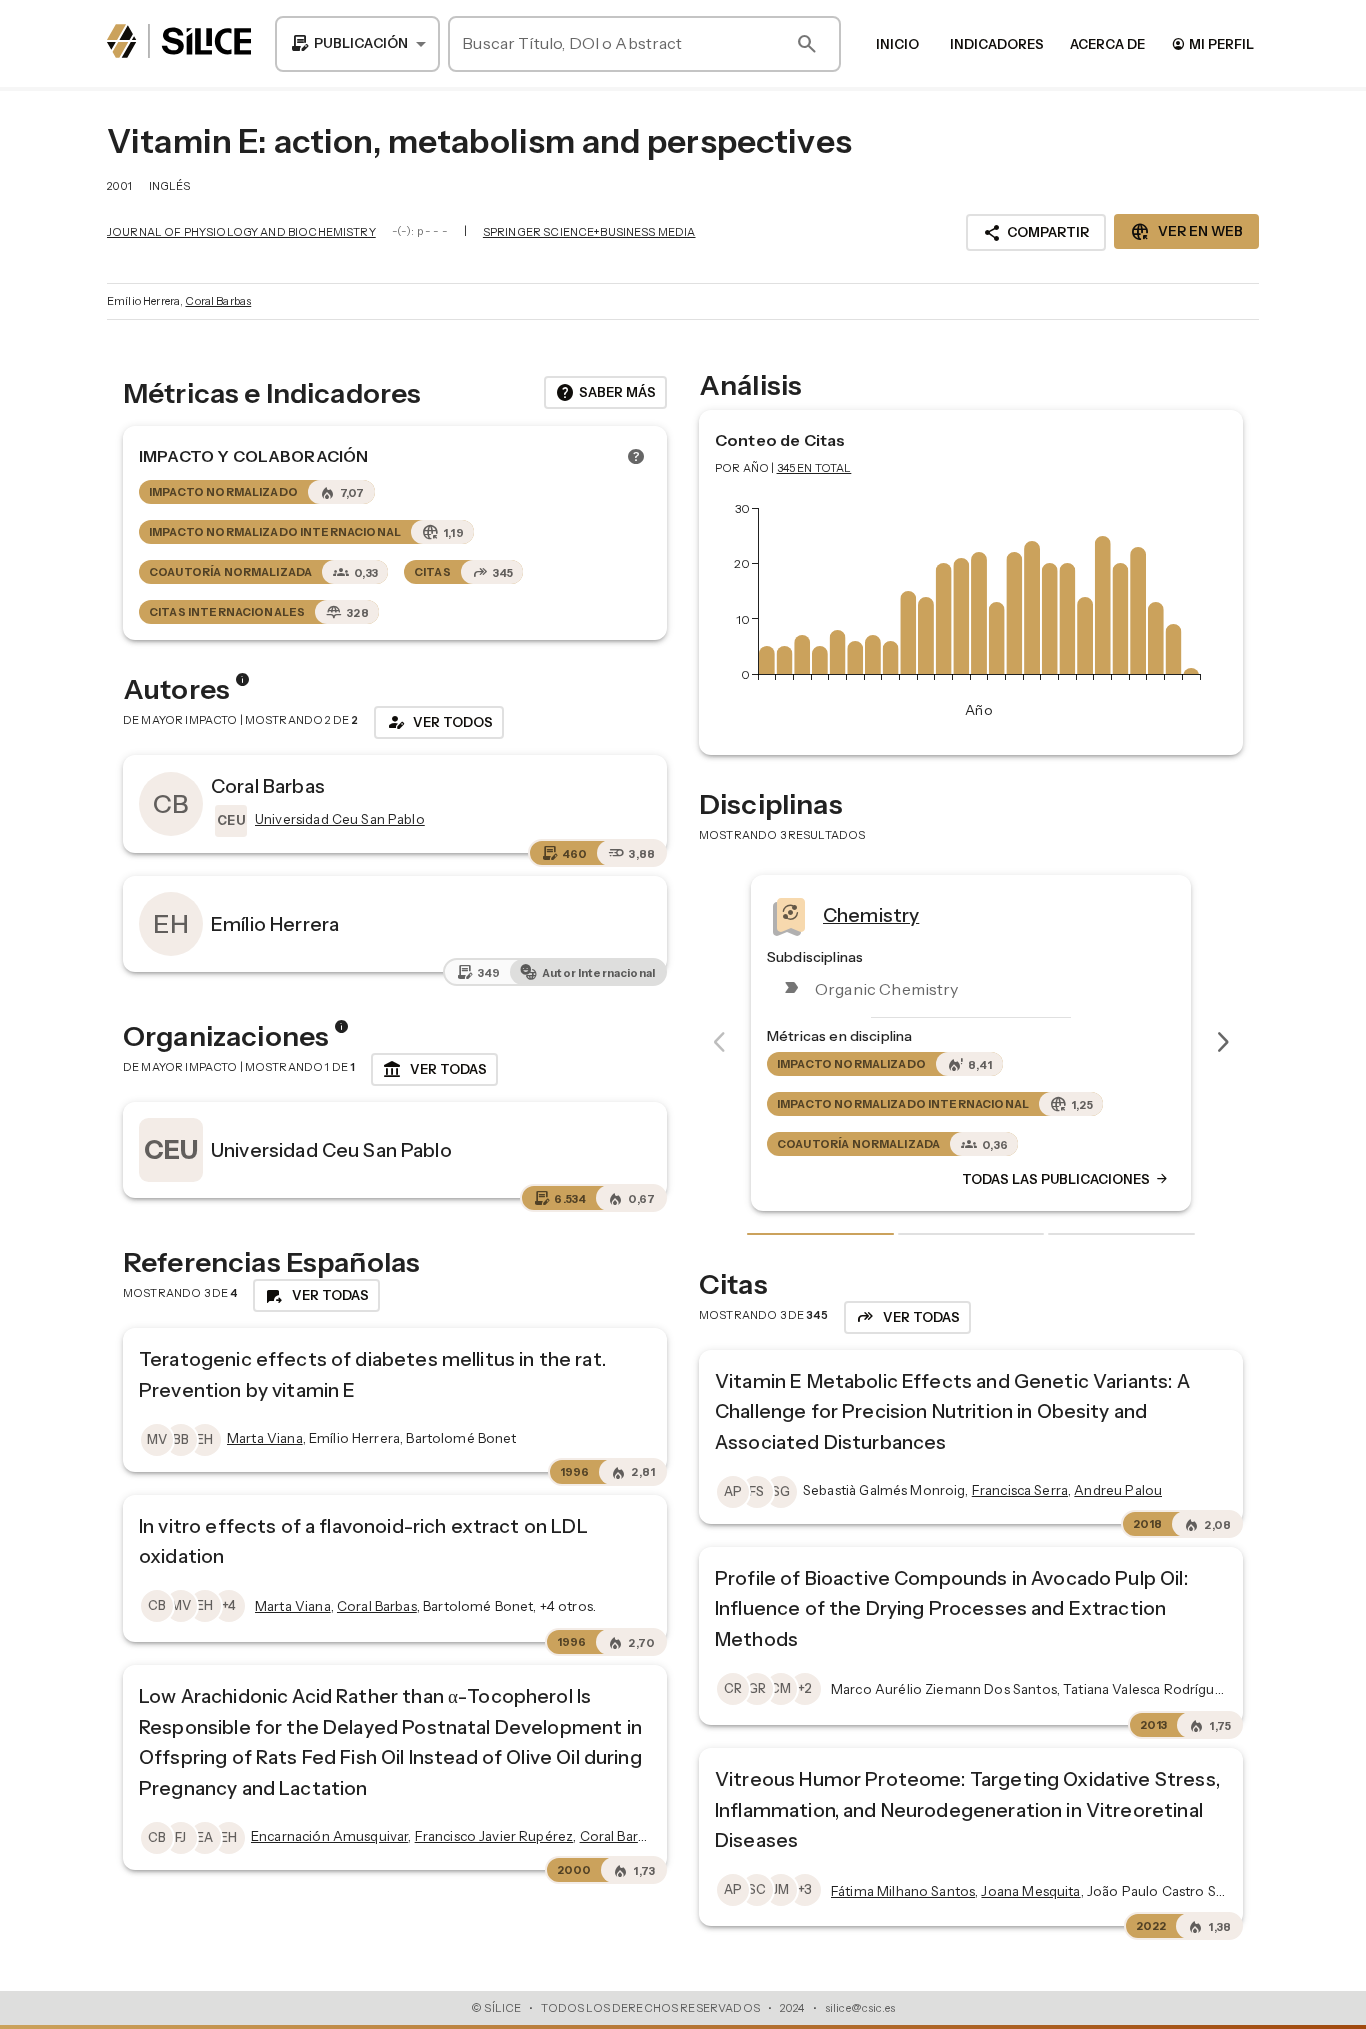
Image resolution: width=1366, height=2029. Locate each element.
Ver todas (434, 1070)
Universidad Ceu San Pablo (331, 1150)
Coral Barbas (218, 301)
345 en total (814, 468)
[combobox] (357, 44)
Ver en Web (1186, 232)
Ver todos (439, 722)
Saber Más (605, 393)
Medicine (973, 915)
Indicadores (997, 44)
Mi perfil (1212, 43)
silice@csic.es (860, 2008)
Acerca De (1107, 44)
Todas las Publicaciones (1175, 1179)
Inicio (897, 44)
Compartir (1036, 233)
